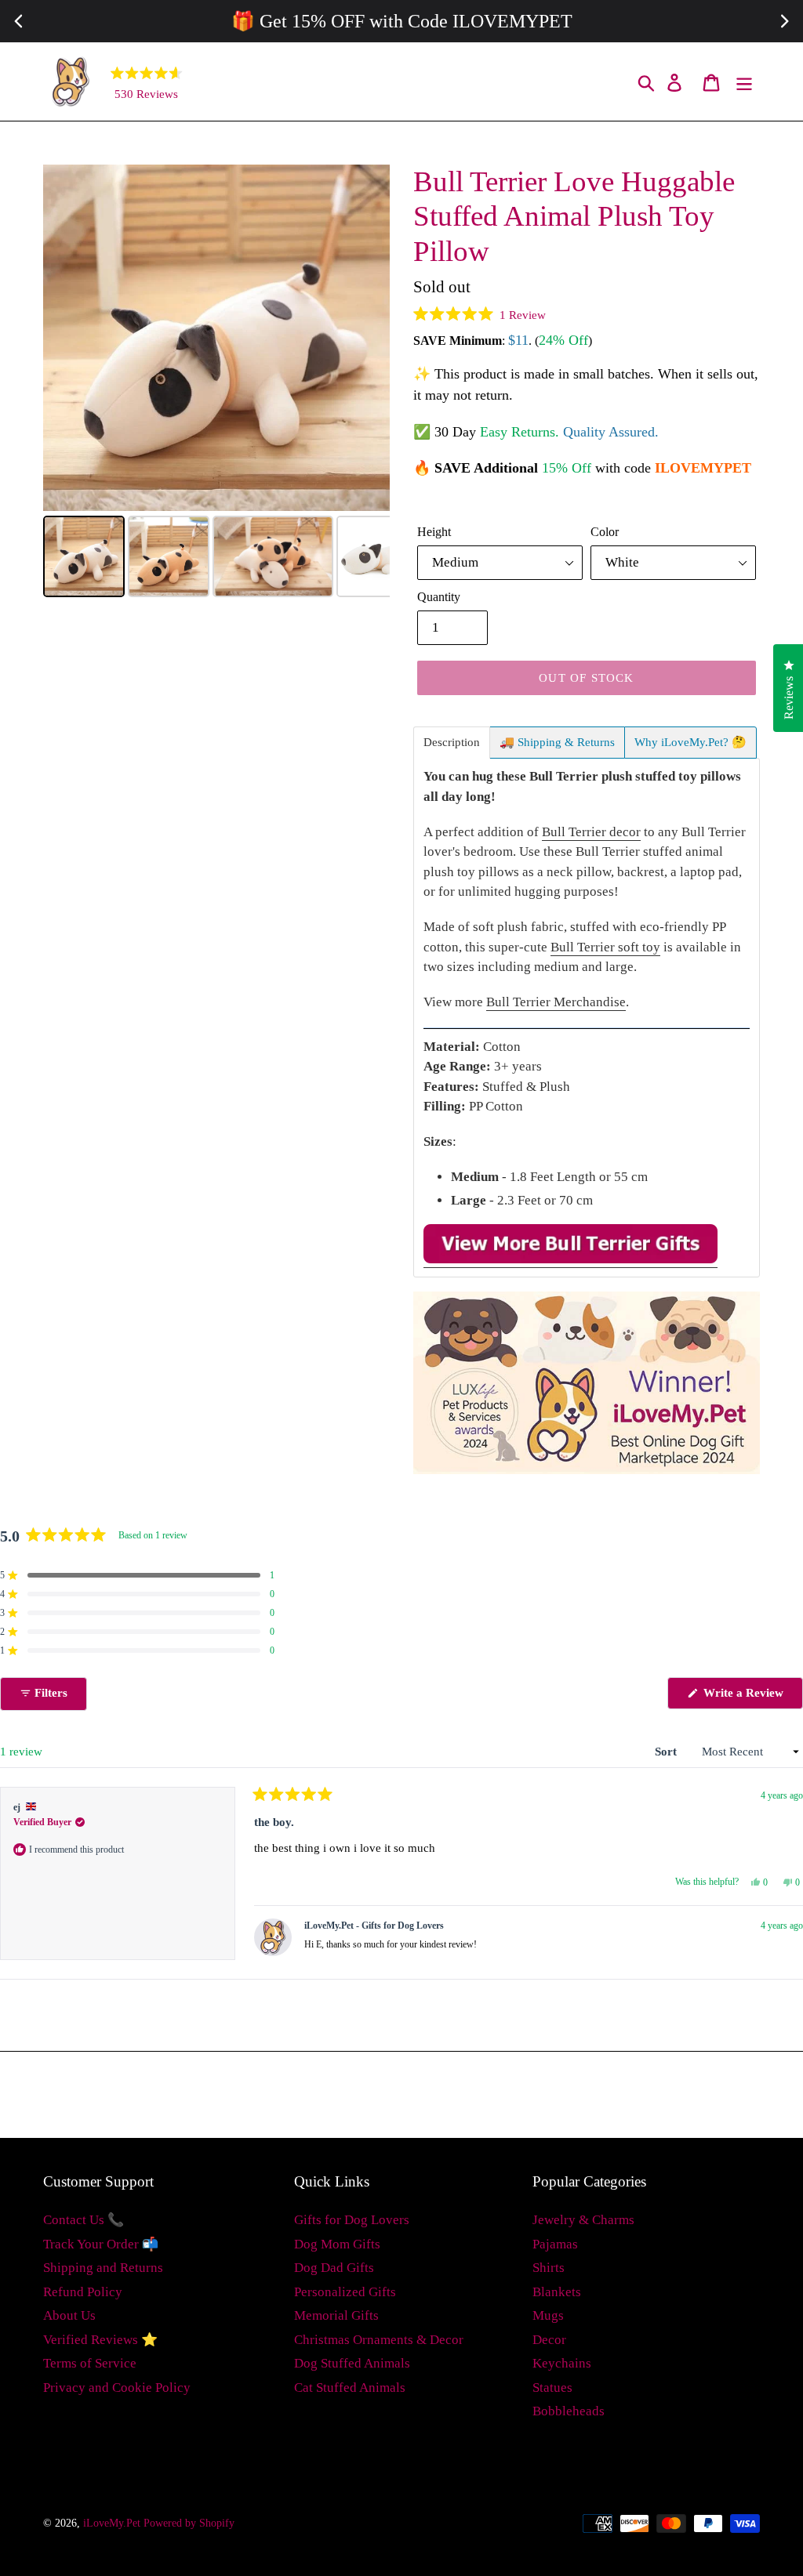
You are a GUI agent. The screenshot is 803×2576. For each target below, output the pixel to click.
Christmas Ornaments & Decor (379, 2340)
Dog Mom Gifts (337, 2244)
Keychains (562, 2363)
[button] (480, 314)
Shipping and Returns (103, 2268)
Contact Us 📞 (84, 2220)
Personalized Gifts (345, 2292)
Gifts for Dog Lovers (352, 2220)
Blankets (557, 2292)
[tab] (452, 743)
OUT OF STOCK (586, 678)
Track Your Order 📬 (101, 2244)
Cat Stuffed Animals (350, 2388)
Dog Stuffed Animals (352, 2363)
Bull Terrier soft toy (605, 947)
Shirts (549, 2268)
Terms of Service (90, 2363)
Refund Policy (83, 2292)
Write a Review (752, 1697)
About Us (69, 2315)
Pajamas (555, 2244)
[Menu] (745, 82)
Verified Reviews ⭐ (100, 2340)
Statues (552, 2388)
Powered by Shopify (189, 2523)
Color (605, 532)
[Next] (367, 338)
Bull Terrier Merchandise (556, 1002)
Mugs (548, 2315)
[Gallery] (216, 383)
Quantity (439, 597)
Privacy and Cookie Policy (117, 2388)
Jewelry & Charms (583, 2220)
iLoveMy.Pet (112, 2523)
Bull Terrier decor (591, 832)
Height (434, 532)
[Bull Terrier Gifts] (570, 1260)
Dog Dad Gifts (334, 2268)
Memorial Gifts (336, 2315)
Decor (549, 2340)
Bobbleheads (569, 2411)
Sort (667, 1752)
